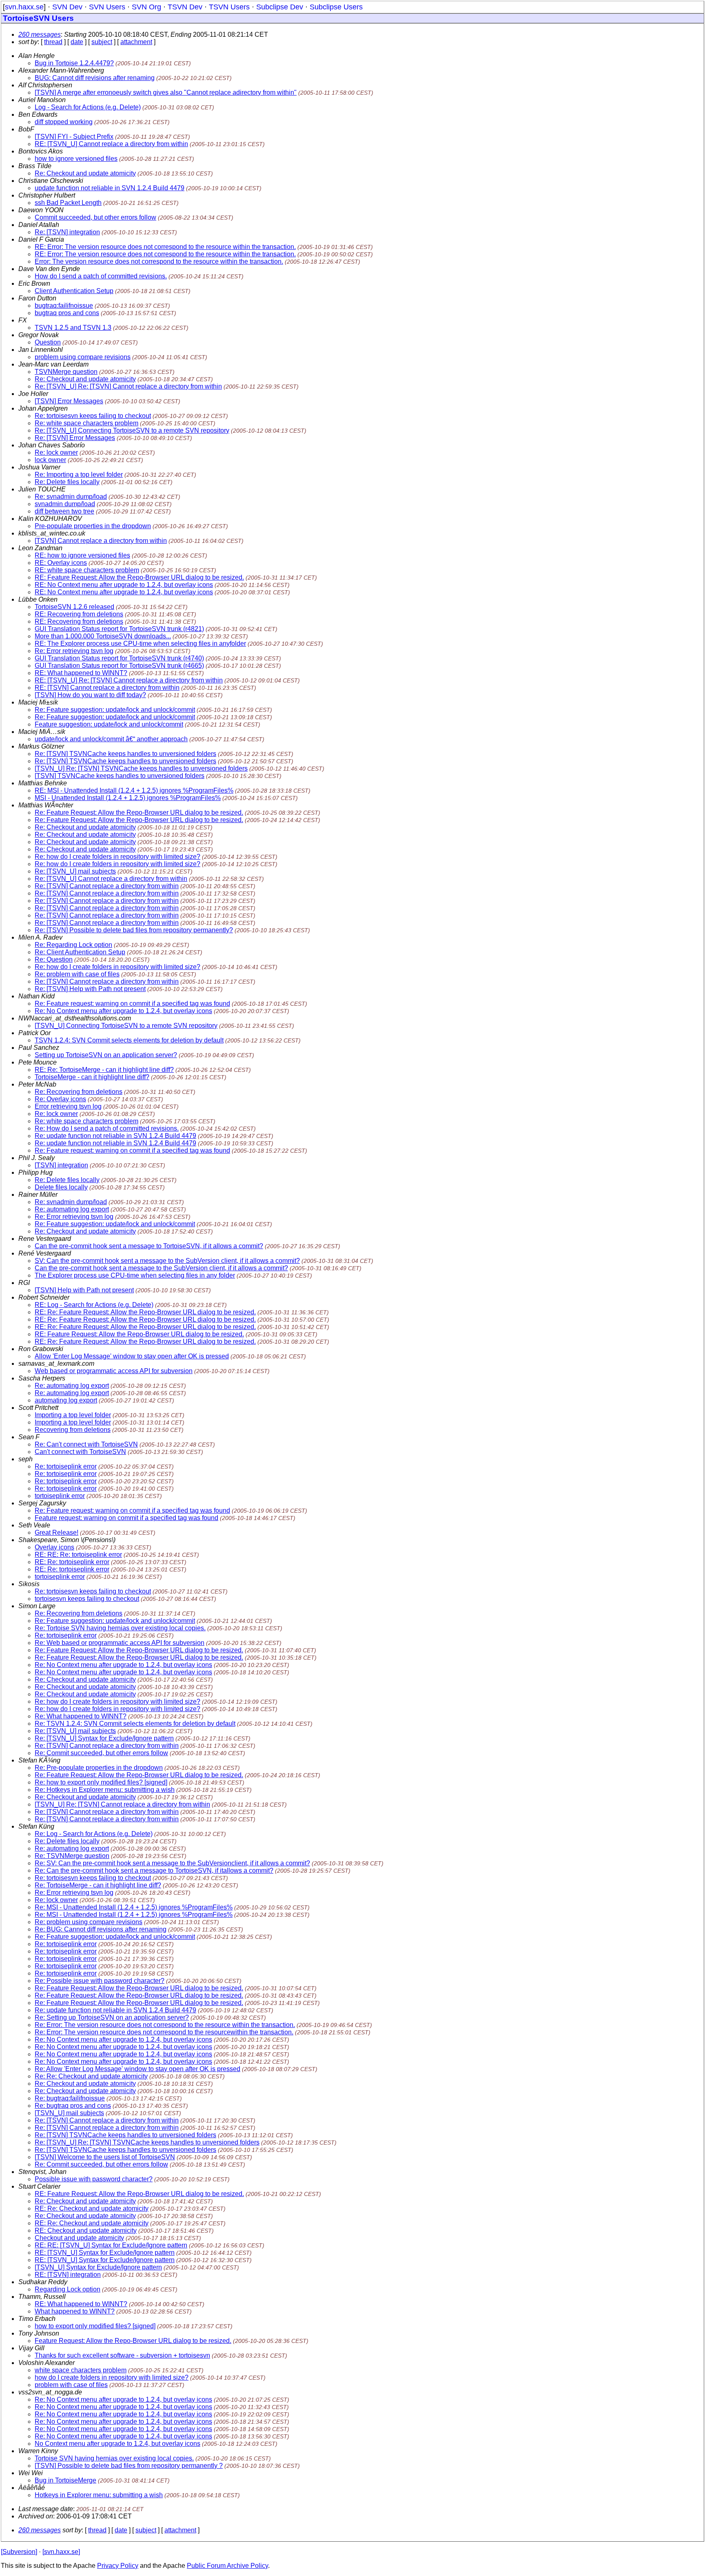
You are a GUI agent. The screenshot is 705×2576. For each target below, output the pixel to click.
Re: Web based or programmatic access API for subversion (120, 1643)
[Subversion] (19, 2552)
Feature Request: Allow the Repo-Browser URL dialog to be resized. (133, 2341)
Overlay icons (54, 1547)
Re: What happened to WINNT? (81, 1716)
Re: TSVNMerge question (72, 1856)
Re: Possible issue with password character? (100, 1981)
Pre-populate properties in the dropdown (93, 526)
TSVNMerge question (66, 372)
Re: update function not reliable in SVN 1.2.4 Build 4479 (115, 1136)
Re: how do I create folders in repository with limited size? (117, 857)
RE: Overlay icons (61, 563)
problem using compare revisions (83, 357)
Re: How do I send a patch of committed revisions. (107, 1128)
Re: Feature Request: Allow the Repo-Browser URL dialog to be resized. (139, 812)
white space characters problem (81, 2370)
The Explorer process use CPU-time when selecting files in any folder (135, 1275)
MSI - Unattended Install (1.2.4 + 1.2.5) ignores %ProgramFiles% (128, 798)
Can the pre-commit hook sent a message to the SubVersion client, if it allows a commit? (161, 1268)
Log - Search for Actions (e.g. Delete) (88, 107)
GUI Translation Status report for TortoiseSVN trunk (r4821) (119, 629)
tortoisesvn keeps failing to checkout (87, 1599)
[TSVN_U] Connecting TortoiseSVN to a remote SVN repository (126, 1026)
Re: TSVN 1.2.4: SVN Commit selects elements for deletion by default (135, 1724)
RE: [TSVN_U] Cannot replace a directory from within (111, 144)
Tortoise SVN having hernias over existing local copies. (114, 2458)
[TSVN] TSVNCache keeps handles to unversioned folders (120, 776)
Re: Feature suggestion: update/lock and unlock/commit (115, 710)
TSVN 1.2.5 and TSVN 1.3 (73, 328)
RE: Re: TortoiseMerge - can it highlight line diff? (104, 1070)
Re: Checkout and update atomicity (85, 173)
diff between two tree (64, 511)
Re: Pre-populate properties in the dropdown (99, 1768)
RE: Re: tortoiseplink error (72, 1562)
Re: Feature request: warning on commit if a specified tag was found (132, 1004)
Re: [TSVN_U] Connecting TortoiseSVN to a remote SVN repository (132, 430)
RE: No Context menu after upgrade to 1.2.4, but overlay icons (124, 585)
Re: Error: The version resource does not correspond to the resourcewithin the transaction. (164, 2032)
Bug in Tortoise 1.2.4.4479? (74, 63)
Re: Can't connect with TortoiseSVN (86, 1444)
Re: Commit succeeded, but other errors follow (101, 1753)
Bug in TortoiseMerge (65, 2480)
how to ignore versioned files (76, 159)
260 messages (40, 34)
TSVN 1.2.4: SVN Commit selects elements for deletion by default (129, 1040)
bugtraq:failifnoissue (64, 306)
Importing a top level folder (73, 1415)
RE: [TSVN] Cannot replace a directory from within (107, 688)
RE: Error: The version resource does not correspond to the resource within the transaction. (165, 247)
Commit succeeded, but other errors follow (95, 217)
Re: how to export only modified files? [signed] (101, 1782)
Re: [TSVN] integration (67, 232)
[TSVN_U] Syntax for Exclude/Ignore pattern (98, 2267)
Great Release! (57, 1532)
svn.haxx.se (24, 7)
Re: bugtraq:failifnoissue (70, 2098)
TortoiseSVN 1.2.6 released (74, 607)
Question (48, 342)
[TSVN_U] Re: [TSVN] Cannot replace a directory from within (122, 1804)
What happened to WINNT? (75, 2311)
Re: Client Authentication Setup (80, 952)
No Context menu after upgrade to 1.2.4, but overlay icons (117, 2444)
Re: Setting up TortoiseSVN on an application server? (112, 2017)
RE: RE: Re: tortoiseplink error (78, 1555)
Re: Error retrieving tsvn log (74, 651)
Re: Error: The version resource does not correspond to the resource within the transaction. (165, 2025)
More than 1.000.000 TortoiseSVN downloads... (103, 636)
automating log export (66, 1400)
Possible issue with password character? (94, 2179)
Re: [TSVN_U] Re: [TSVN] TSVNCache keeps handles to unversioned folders (147, 2142)
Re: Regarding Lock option (73, 945)
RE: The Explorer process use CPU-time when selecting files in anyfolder (140, 643)
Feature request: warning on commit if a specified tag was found (126, 1518)
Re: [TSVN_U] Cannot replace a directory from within (111, 879)
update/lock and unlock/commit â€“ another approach (111, 739)
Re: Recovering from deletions (79, 1092)
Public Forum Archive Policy (227, 2566)
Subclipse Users (336, 7)
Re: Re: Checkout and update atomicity (91, 2076)
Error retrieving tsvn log (68, 1106)
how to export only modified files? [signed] (95, 2326)
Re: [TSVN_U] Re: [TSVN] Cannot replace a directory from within (128, 386)
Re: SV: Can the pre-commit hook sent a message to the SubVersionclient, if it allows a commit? (172, 1863)
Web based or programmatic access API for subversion (114, 1371)
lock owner (50, 460)
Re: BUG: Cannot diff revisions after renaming (101, 1929)
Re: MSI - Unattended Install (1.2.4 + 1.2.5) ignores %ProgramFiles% (134, 1907)
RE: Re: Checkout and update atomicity (92, 2208)
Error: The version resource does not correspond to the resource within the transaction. (159, 261)
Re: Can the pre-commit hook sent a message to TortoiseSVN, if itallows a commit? (154, 1870)
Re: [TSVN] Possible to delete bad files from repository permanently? (134, 930)
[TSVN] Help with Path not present (84, 1290)
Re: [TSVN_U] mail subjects (75, 871)
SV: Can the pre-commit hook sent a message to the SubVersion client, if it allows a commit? (167, 1261)
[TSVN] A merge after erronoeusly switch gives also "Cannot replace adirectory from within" (166, 92)
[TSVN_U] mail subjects (69, 2113)
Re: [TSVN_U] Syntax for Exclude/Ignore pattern (104, 1738)
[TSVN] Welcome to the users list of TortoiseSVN (105, 2157)
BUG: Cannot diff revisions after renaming (95, 78)
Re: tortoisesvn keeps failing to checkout (93, 416)
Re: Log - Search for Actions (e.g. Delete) (94, 1834)
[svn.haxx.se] (61, 2552)
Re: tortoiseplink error (66, 1466)
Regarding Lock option (68, 2289)
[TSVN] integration (61, 1165)
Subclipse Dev (280, 7)
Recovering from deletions (73, 1430)
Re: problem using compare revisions (89, 1922)
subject (102, 42)
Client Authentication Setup (74, 291)
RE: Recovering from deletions (79, 614)
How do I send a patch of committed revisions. (101, 276)
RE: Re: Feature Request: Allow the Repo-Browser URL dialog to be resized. (145, 1312)
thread (53, 42)
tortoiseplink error (60, 1496)
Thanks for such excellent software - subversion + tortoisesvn (122, 2355)
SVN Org (146, 7)
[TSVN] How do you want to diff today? (90, 695)
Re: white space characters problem (86, 423)
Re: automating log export (72, 1209)
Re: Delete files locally (67, 482)
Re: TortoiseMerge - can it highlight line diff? (98, 1885)
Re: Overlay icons (60, 1099)
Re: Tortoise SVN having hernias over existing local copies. (120, 1628)
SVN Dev (67, 7)
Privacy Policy (118, 2566)
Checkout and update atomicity (79, 2238)
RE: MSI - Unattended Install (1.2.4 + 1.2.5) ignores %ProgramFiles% (134, 790)
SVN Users (107, 7)
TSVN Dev (185, 7)
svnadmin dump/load (65, 504)
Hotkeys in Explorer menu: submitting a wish (99, 2495)
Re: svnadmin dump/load (71, 497)
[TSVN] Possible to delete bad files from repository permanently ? (129, 2466)
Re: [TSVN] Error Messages (75, 438)
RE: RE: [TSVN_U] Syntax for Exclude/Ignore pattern (111, 2245)
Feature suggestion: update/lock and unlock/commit (109, 724)
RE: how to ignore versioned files (82, 555)
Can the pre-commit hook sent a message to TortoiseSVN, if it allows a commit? (149, 1246)
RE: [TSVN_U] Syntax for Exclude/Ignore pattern (105, 2253)
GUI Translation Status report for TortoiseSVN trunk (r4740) (119, 658)
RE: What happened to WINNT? (81, 673)
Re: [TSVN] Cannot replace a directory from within (107, 886)
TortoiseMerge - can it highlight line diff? (92, 1077)
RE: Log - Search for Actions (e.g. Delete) (94, 1305)
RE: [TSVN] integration (68, 2275)
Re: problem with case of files (77, 974)
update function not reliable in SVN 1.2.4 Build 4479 (110, 188)
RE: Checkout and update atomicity (86, 2230)
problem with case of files (71, 2385)
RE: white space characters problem (87, 570)
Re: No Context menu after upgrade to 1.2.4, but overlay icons (123, 1011)
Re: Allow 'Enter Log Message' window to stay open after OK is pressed (137, 2069)
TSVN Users (229, 7)
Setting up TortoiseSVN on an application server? (106, 1055)
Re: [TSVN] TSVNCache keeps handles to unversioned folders (125, 754)
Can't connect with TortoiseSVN (80, 1452)
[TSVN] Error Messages (69, 401)
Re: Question (54, 959)
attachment (136, 42)
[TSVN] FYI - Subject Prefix (74, 137)
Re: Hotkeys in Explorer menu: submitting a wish (105, 1790)
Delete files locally (61, 1187)
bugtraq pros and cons (67, 313)
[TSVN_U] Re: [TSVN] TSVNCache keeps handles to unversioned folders (141, 768)
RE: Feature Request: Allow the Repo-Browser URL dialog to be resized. (139, 577)
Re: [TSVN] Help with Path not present (90, 989)
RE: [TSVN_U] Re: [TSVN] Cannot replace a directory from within (129, 680)
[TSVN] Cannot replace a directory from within (101, 541)
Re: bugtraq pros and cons (73, 2106)
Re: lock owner (56, 452)
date (77, 42)
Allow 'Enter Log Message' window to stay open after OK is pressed (132, 1356)
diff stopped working (64, 122)
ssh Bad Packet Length (68, 203)
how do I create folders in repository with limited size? (112, 2377)
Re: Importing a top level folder (79, 475)
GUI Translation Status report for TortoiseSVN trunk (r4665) (119, 666)
